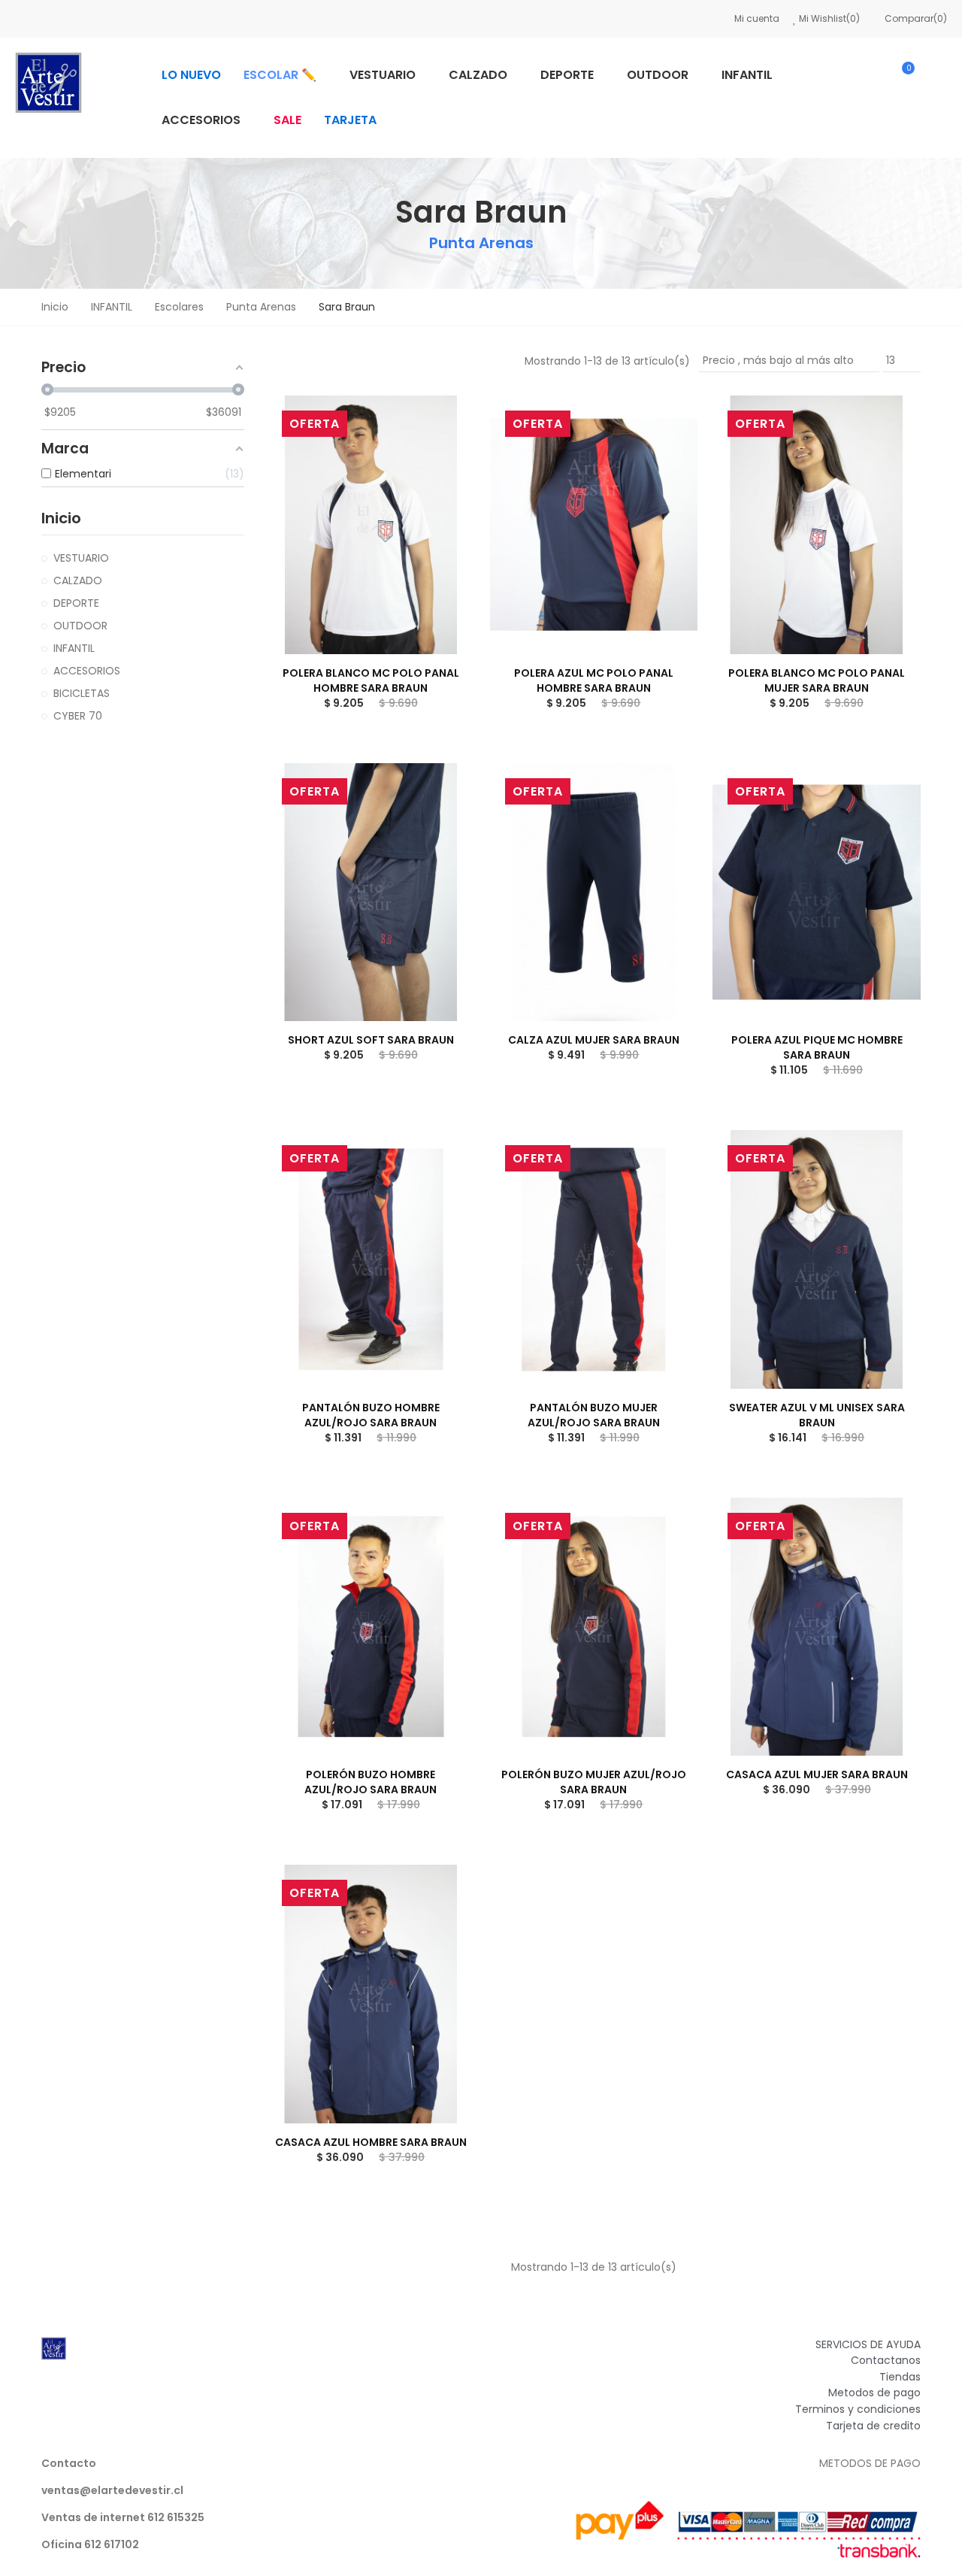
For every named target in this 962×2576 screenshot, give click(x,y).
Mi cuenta (757, 18)
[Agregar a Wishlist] (437, 452)
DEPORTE (76, 603)
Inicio (61, 518)
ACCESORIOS (87, 671)
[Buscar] (858, 75)
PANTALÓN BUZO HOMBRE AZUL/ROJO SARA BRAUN (371, 1415)
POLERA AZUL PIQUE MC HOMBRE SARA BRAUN (817, 1047)
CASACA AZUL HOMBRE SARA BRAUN (371, 2142)
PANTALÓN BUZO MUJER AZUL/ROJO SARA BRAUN (594, 1415)
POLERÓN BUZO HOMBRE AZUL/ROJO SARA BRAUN (371, 1782)
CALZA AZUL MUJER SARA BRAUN (594, 1040)
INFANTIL (74, 648)
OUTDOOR (80, 626)
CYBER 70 (78, 716)
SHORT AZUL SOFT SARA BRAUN (371, 1040)
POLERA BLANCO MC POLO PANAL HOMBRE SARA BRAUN (371, 680)
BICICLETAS (82, 693)
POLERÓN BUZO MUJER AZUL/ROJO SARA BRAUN (594, 1782)
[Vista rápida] (437, 482)
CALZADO (78, 580)
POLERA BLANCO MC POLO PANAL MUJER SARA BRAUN (817, 680)
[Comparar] (437, 422)
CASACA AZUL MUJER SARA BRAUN (817, 1774)
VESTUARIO (81, 558)
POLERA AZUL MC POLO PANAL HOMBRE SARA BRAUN (594, 680)
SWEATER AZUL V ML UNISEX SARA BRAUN (817, 1415)
